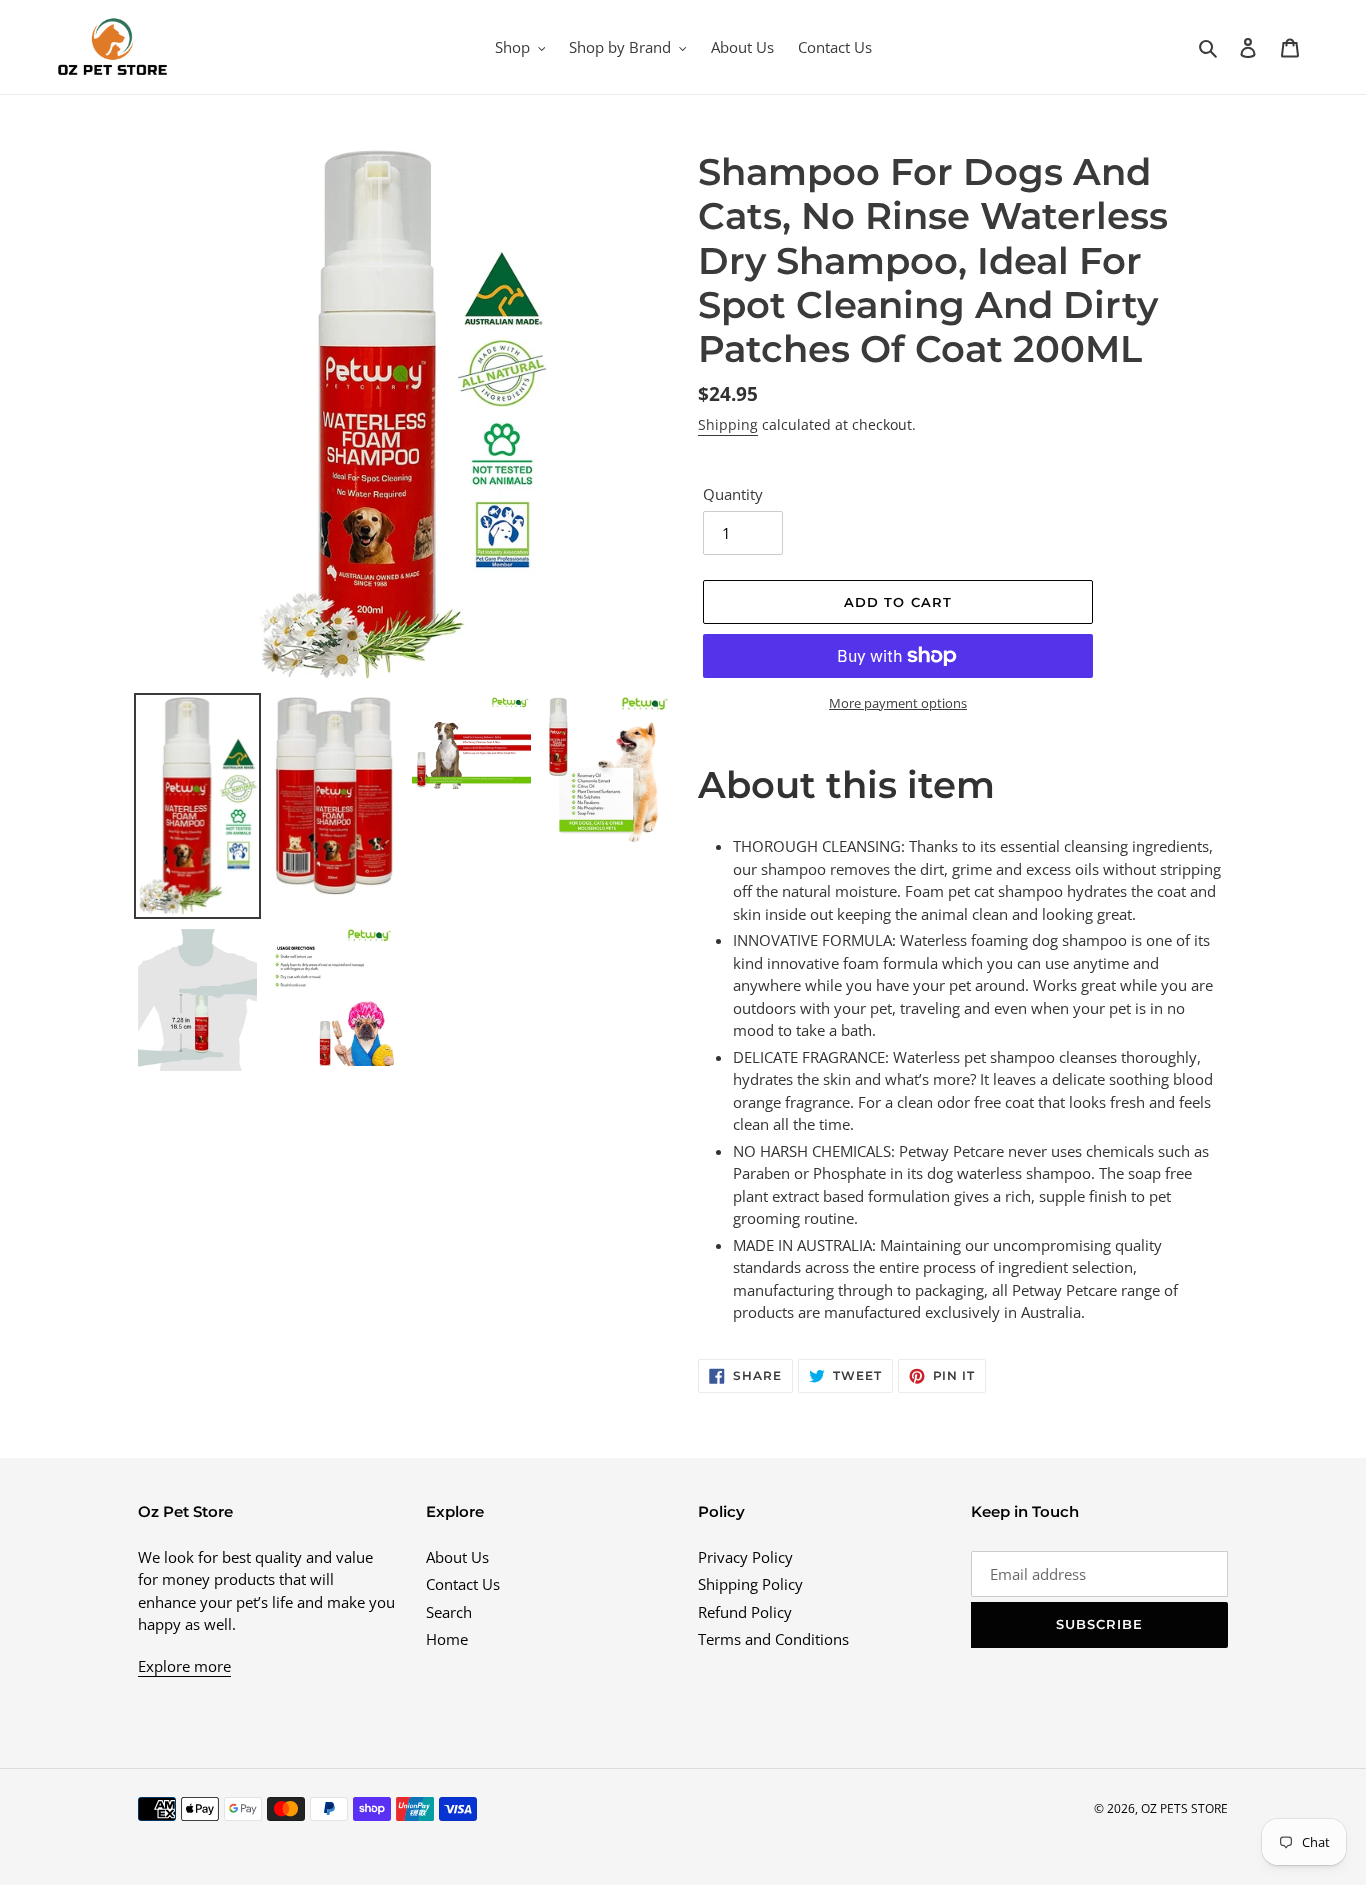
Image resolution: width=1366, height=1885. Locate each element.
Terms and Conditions (773, 1639)
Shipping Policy (750, 1584)
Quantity (733, 494)
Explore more (184, 1666)
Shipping (728, 424)
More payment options (898, 703)
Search (449, 1612)
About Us (457, 1557)
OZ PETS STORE (1184, 1808)
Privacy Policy (745, 1557)
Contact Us (463, 1584)
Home (447, 1639)
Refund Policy (745, 1612)
